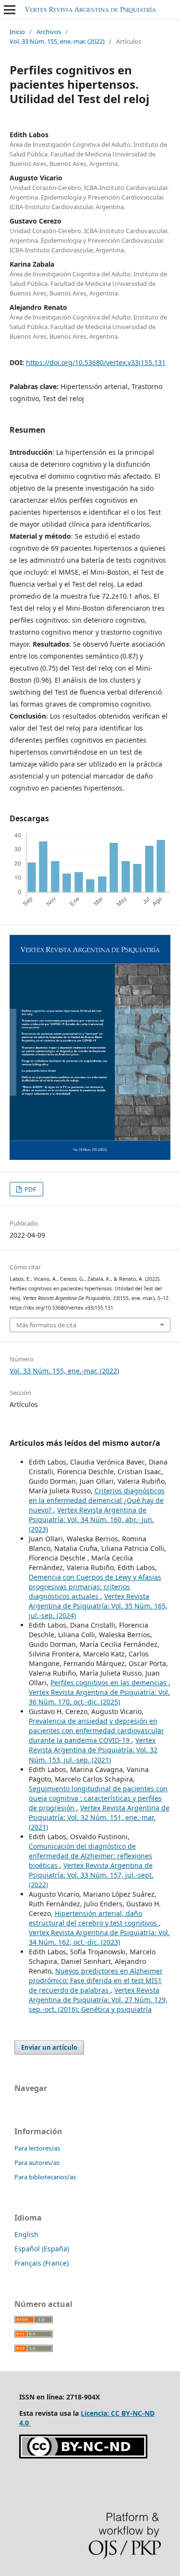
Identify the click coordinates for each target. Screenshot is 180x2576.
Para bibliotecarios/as (45, 2177)
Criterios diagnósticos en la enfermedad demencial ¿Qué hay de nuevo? (97, 1500)
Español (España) (42, 2249)
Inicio (17, 32)
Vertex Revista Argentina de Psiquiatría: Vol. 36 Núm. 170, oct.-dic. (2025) (99, 1697)
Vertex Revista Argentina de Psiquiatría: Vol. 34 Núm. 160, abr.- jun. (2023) (91, 1519)
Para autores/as (37, 2162)
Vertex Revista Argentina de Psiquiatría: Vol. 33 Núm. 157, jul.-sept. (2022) (91, 1875)
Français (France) (42, 2263)
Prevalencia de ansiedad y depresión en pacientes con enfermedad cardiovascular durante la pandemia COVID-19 (96, 1731)
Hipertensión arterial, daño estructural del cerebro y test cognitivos (94, 1918)
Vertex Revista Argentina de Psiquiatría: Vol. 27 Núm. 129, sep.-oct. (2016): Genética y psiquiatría (98, 2000)
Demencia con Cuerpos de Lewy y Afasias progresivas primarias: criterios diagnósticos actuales (95, 1587)
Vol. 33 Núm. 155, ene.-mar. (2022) (57, 41)
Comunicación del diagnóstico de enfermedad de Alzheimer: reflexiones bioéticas (90, 1856)
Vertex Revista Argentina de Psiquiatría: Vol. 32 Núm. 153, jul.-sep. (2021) (93, 1750)
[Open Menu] (10, 10)
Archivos (49, 32)
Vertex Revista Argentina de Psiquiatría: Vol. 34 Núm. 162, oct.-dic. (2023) (99, 1937)
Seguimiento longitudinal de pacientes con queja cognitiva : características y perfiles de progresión (98, 1798)
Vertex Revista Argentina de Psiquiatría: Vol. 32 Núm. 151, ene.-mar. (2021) (99, 1817)
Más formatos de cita (46, 1325)
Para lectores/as (37, 2148)
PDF (30, 1189)
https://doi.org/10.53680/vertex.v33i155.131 (96, 362)
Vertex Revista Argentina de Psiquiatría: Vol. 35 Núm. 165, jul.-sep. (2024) (98, 1606)
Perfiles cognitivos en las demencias (109, 1683)
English (26, 2234)
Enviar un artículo (49, 2047)
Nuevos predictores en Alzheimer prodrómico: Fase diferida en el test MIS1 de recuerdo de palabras (96, 1980)
